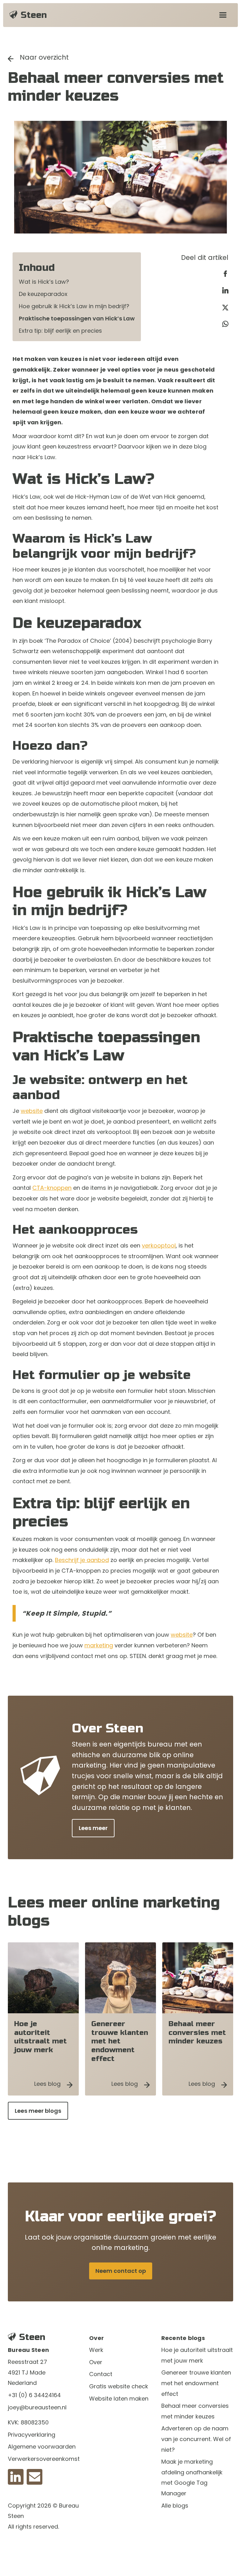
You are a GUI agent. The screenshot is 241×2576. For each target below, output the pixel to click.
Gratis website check (119, 2386)
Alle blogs (175, 2506)
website (32, 1111)
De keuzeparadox (43, 294)
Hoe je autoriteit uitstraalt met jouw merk (197, 2355)
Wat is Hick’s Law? (44, 282)
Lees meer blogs (38, 2111)
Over (96, 2362)
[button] (223, 15)
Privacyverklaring (32, 2435)
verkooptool (159, 1245)
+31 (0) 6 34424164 (34, 2395)
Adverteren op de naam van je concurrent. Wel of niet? (196, 2439)
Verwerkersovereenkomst (44, 2459)
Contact (101, 2374)
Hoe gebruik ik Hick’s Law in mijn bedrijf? (74, 306)
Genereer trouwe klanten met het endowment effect (196, 2383)
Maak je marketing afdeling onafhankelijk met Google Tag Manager (192, 2477)
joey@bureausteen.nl (37, 2407)
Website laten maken (119, 2399)
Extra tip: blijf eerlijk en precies (60, 331)
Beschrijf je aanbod (82, 1560)
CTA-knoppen (52, 1188)
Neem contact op (121, 2271)
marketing (99, 1645)
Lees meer (93, 1828)
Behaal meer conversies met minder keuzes (195, 2411)
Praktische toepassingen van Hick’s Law (77, 318)
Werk (96, 2350)
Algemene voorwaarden (42, 2447)
